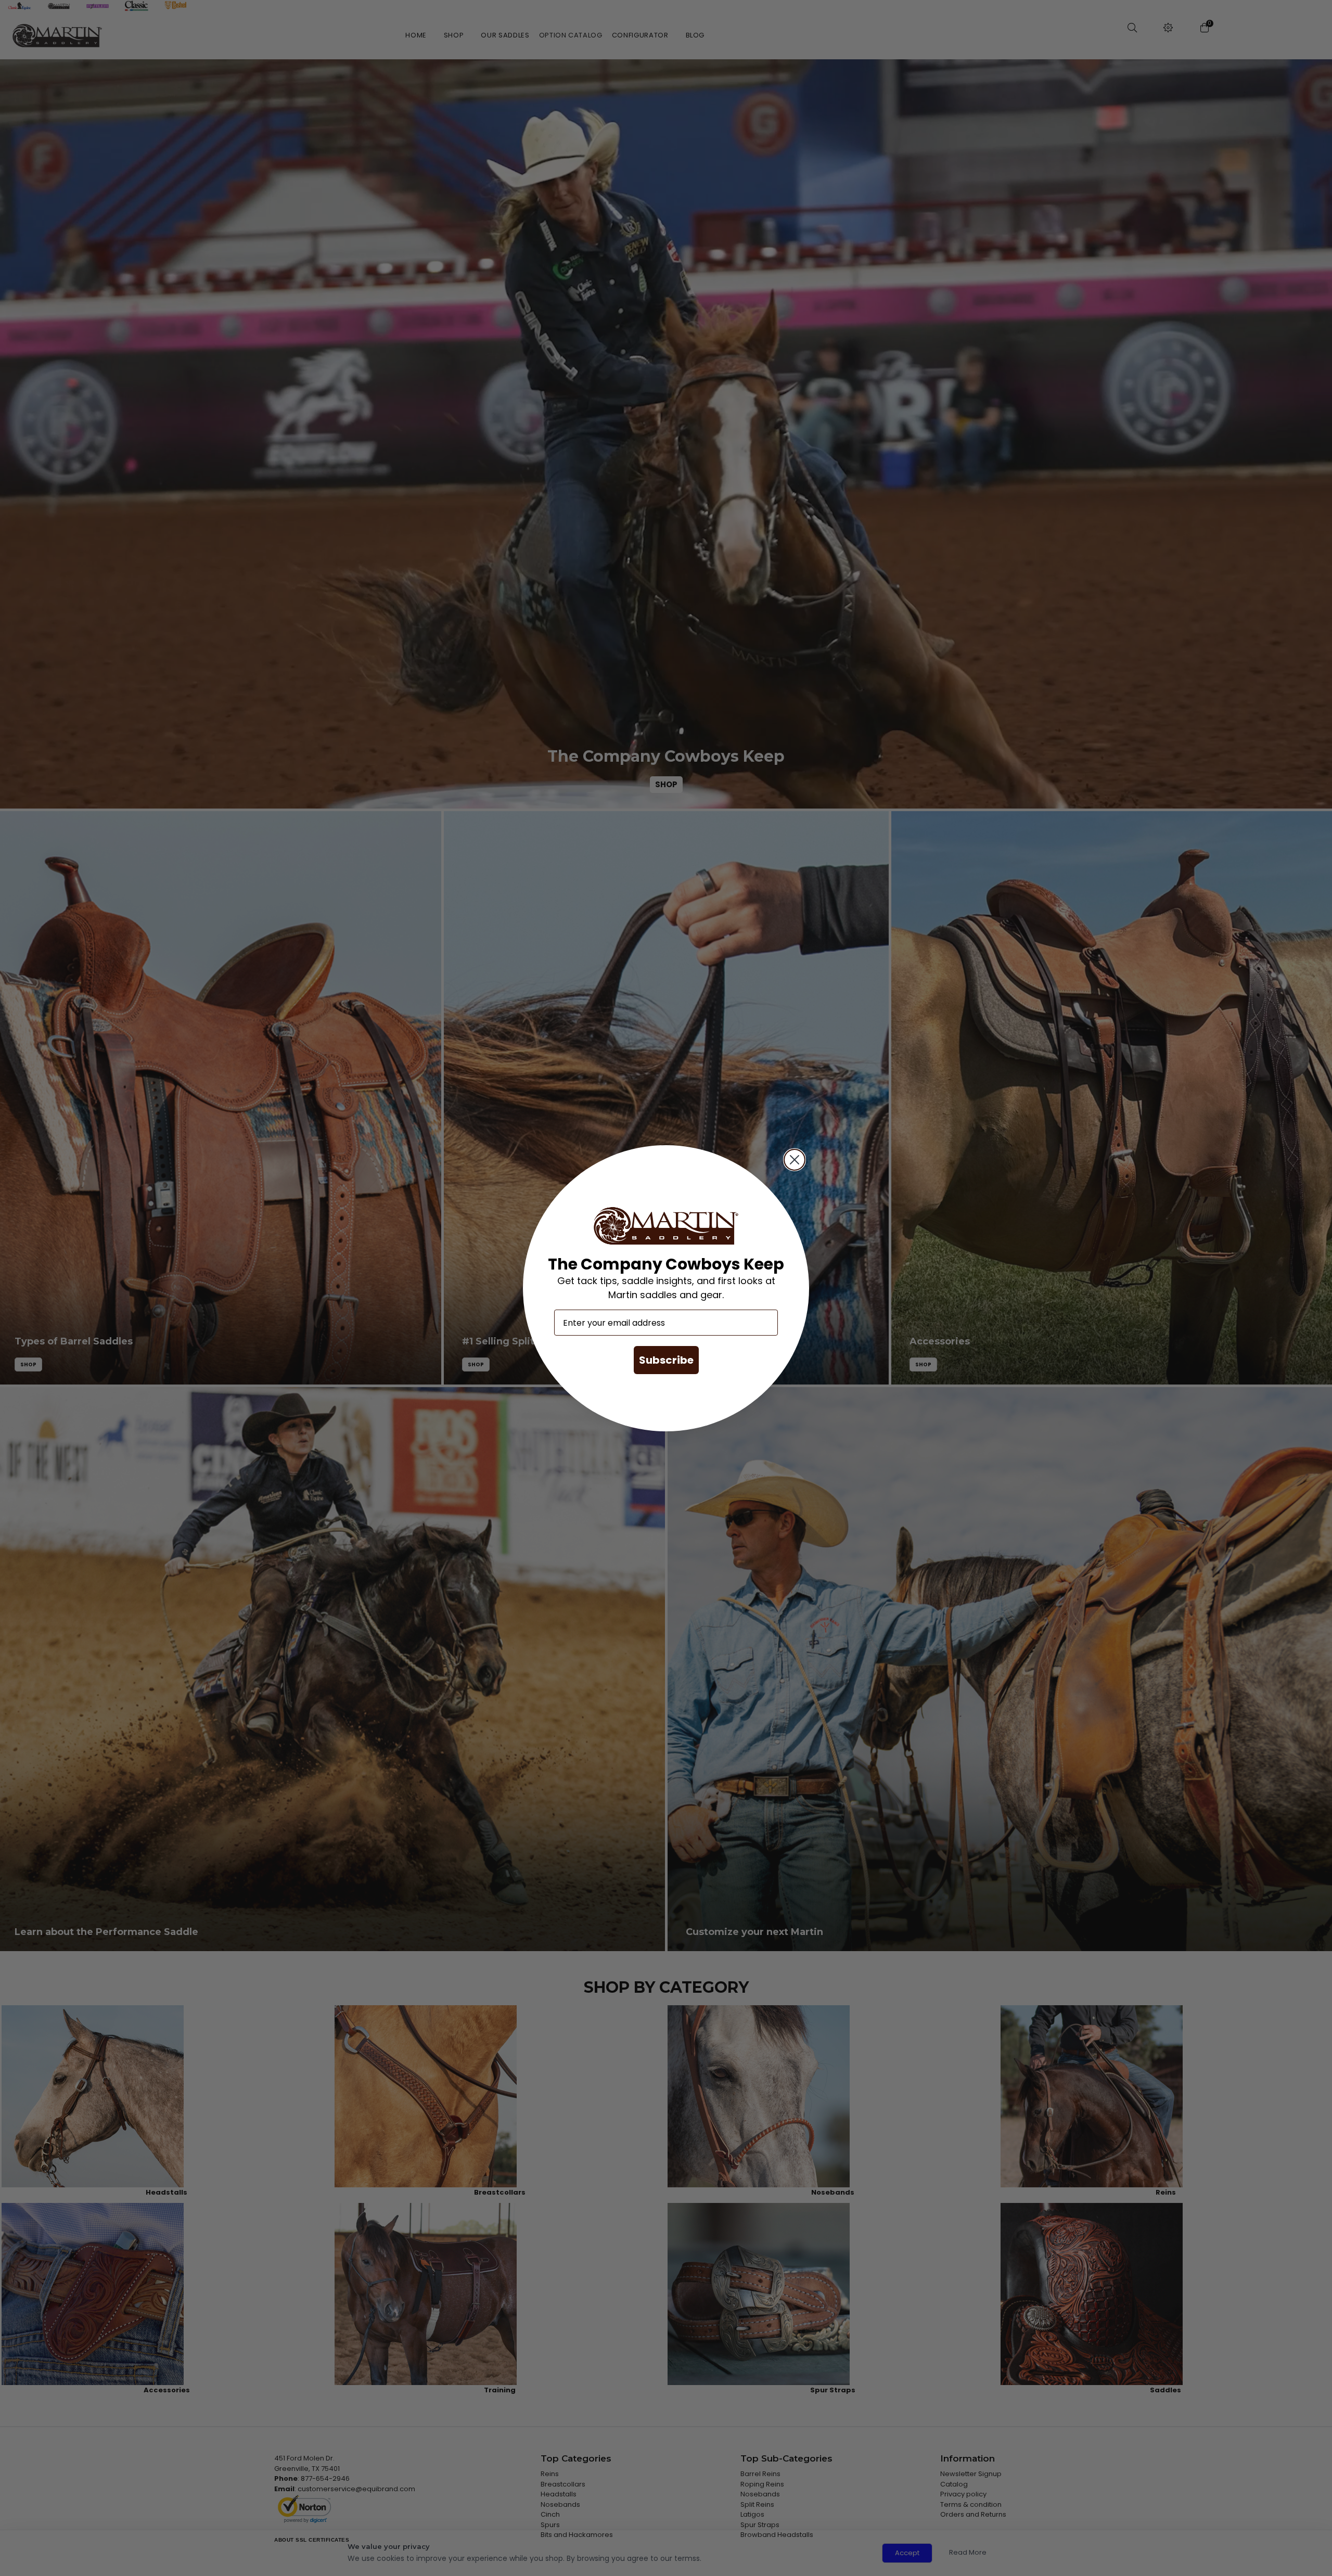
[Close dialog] (795, 1160)
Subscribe (666, 1360)
